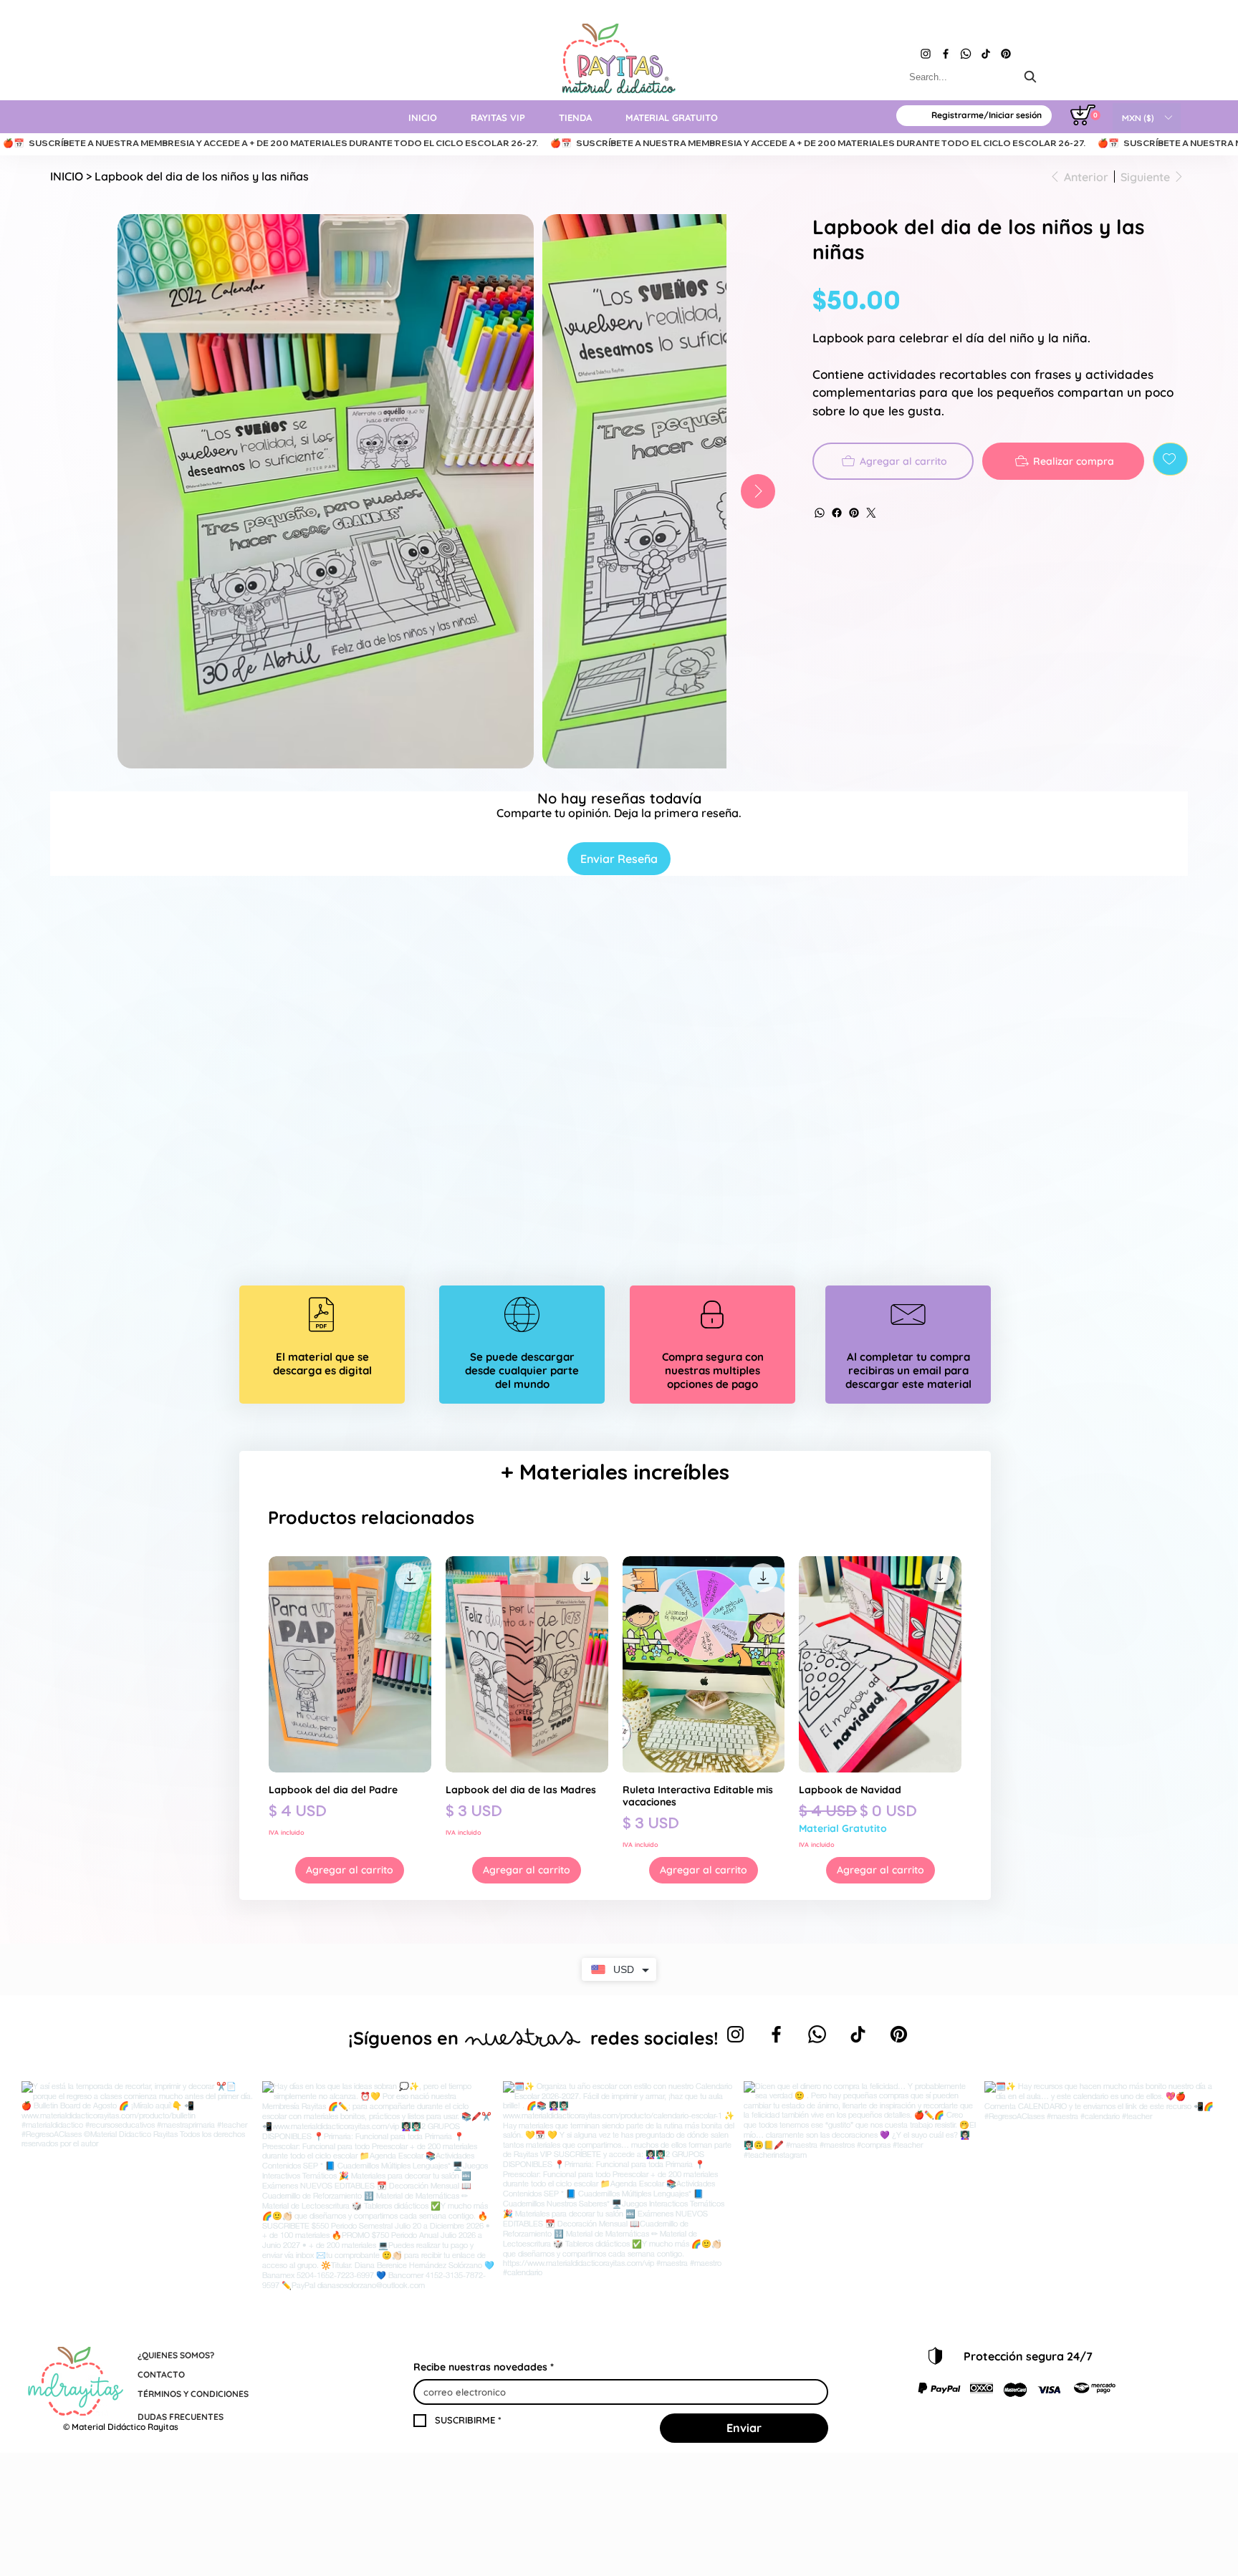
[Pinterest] (1006, 54)
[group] (615, 1720)
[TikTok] (986, 54)
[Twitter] (871, 513)
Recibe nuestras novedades (484, 2367)
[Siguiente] (982, 1664)
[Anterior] (248, 1664)
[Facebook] (946, 54)
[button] (1147, 117)
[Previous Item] (82, 491)
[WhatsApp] (820, 513)
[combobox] (974, 77)
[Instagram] (926, 54)
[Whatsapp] (966, 54)
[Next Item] (758, 491)
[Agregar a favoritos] (1170, 459)
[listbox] (1147, 117)
